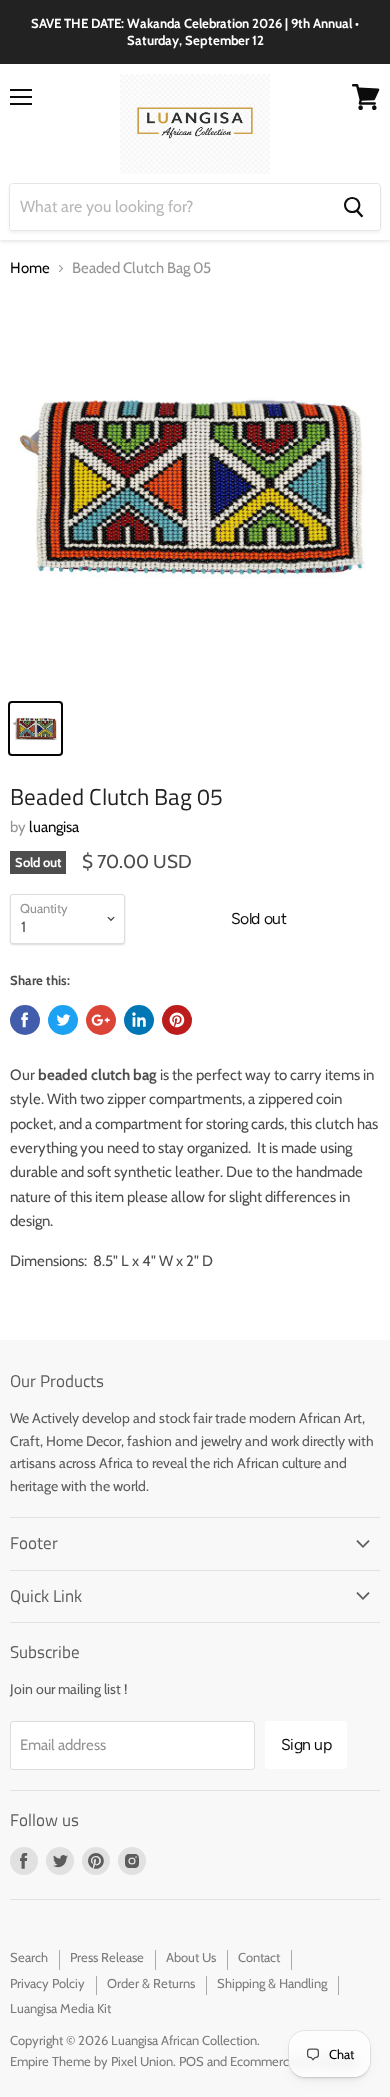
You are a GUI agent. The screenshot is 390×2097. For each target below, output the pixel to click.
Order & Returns (151, 1983)
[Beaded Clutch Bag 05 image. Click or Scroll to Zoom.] (195, 492)
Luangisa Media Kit (60, 2008)
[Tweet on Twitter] (63, 1020)
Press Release (107, 1957)
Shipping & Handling (272, 1983)
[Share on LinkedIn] (139, 1020)
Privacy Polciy (47, 1983)
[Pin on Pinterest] (177, 1020)
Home (30, 268)
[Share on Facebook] (25, 1020)
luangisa (54, 827)
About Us (191, 1957)
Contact (259, 1957)
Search (29, 1957)
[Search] (353, 207)
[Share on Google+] (101, 1020)
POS (191, 2061)
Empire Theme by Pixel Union (91, 2061)
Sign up (306, 1744)
